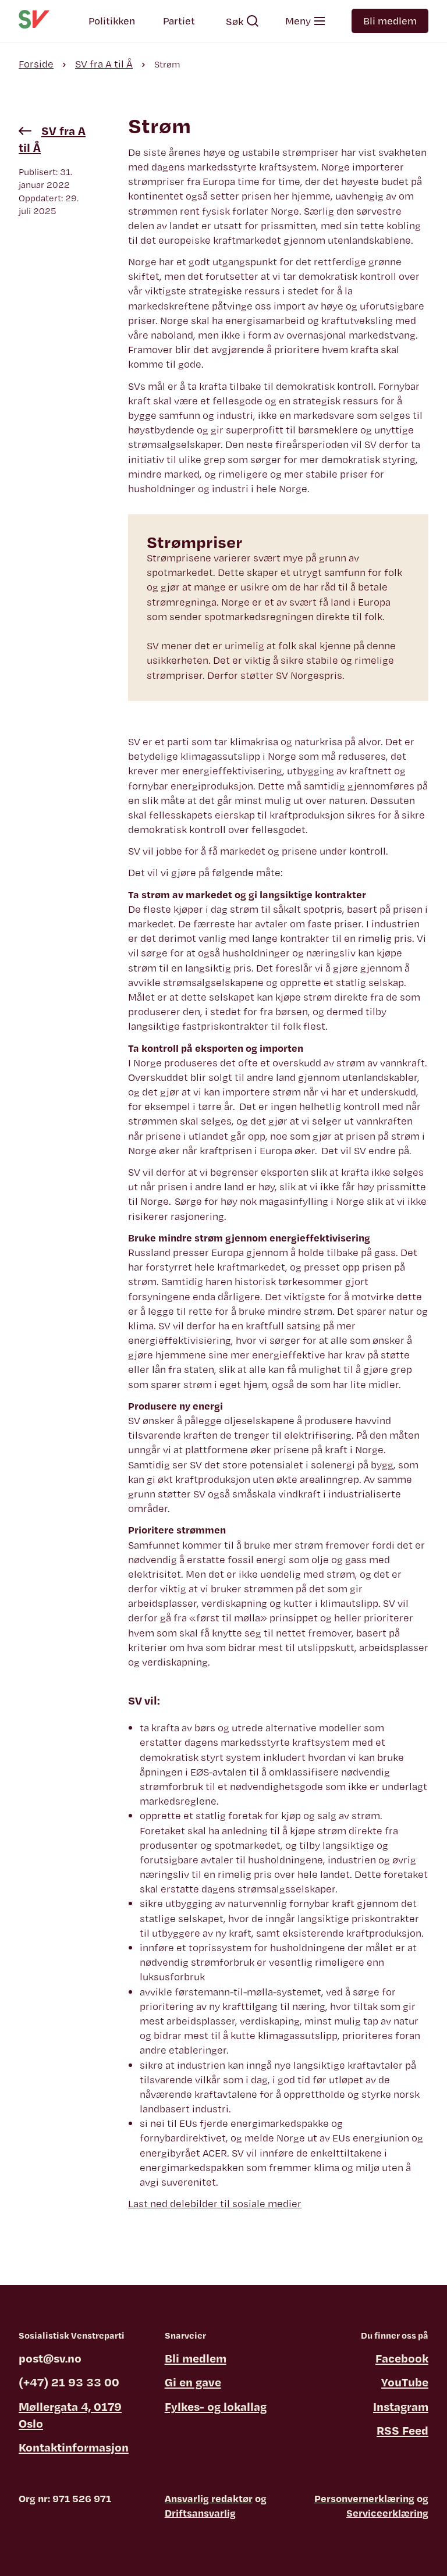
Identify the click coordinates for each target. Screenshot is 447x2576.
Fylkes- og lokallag (216, 2406)
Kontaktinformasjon (74, 2447)
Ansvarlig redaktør (209, 2498)
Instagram (401, 2406)
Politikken (112, 21)
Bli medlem (390, 21)
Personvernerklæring (364, 2498)
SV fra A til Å (104, 64)
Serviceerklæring (387, 2513)
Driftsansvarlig (200, 2513)
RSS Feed (402, 2430)
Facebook (402, 2358)
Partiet (179, 21)
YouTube (405, 2382)
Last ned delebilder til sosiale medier (215, 2203)
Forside (36, 64)
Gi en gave (193, 2382)
